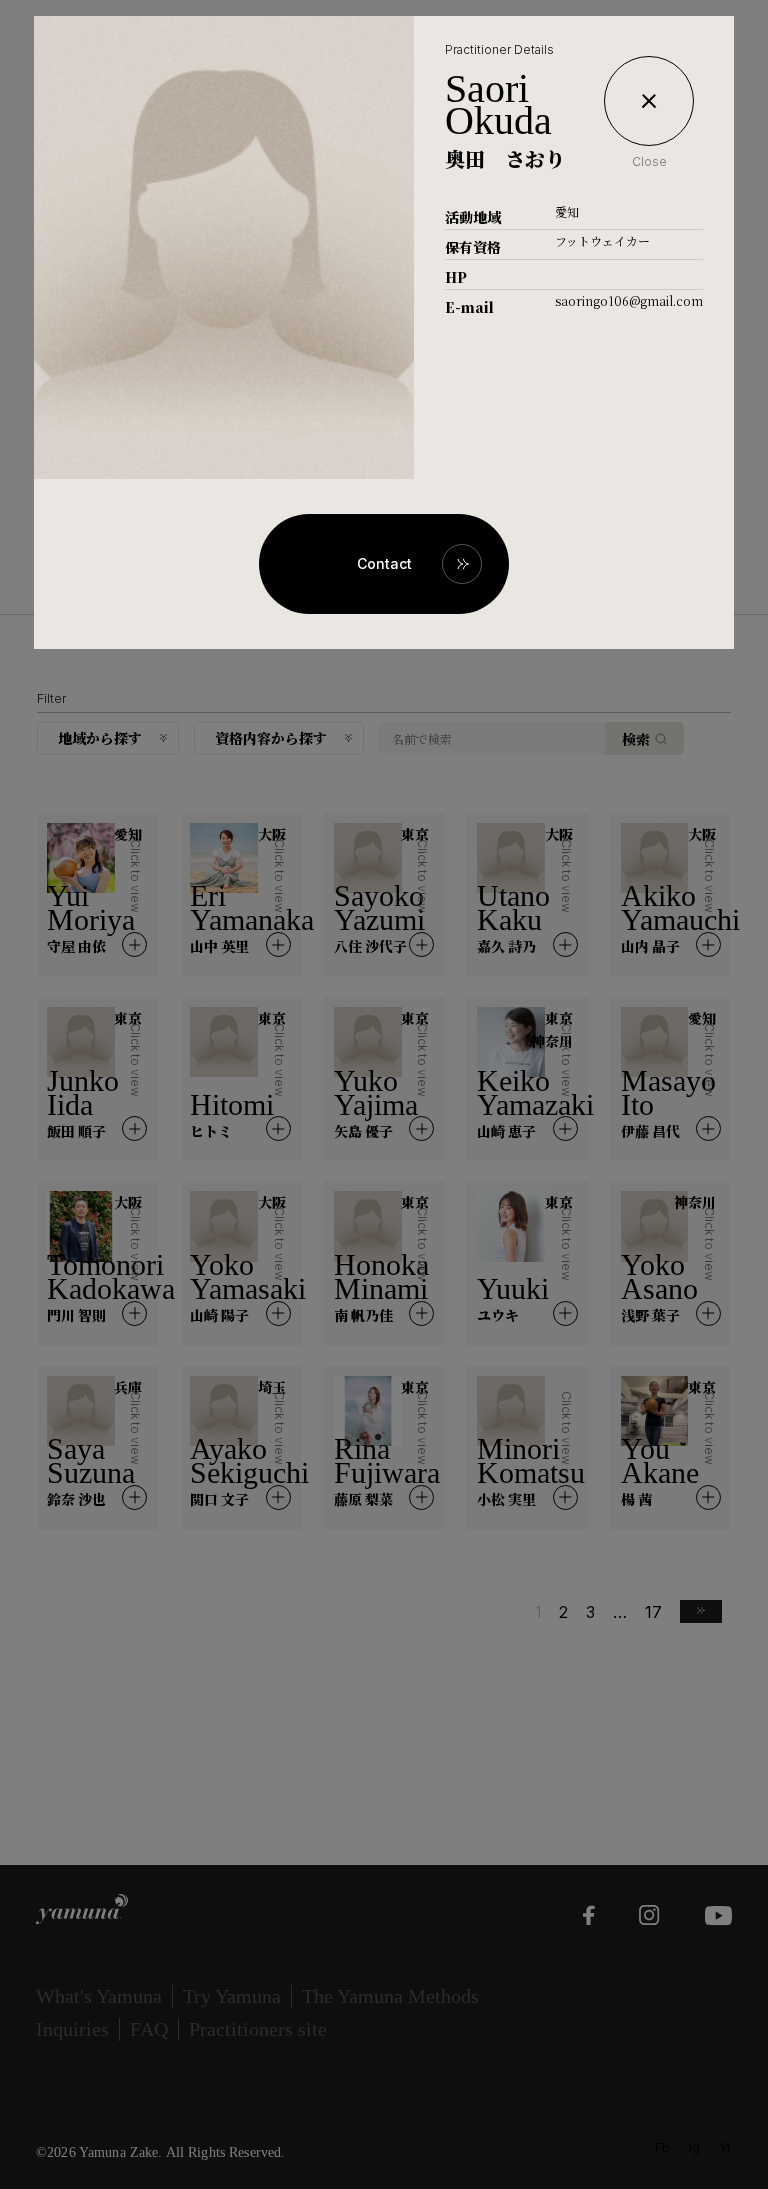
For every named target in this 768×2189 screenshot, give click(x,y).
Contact (384, 563)
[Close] (649, 101)
